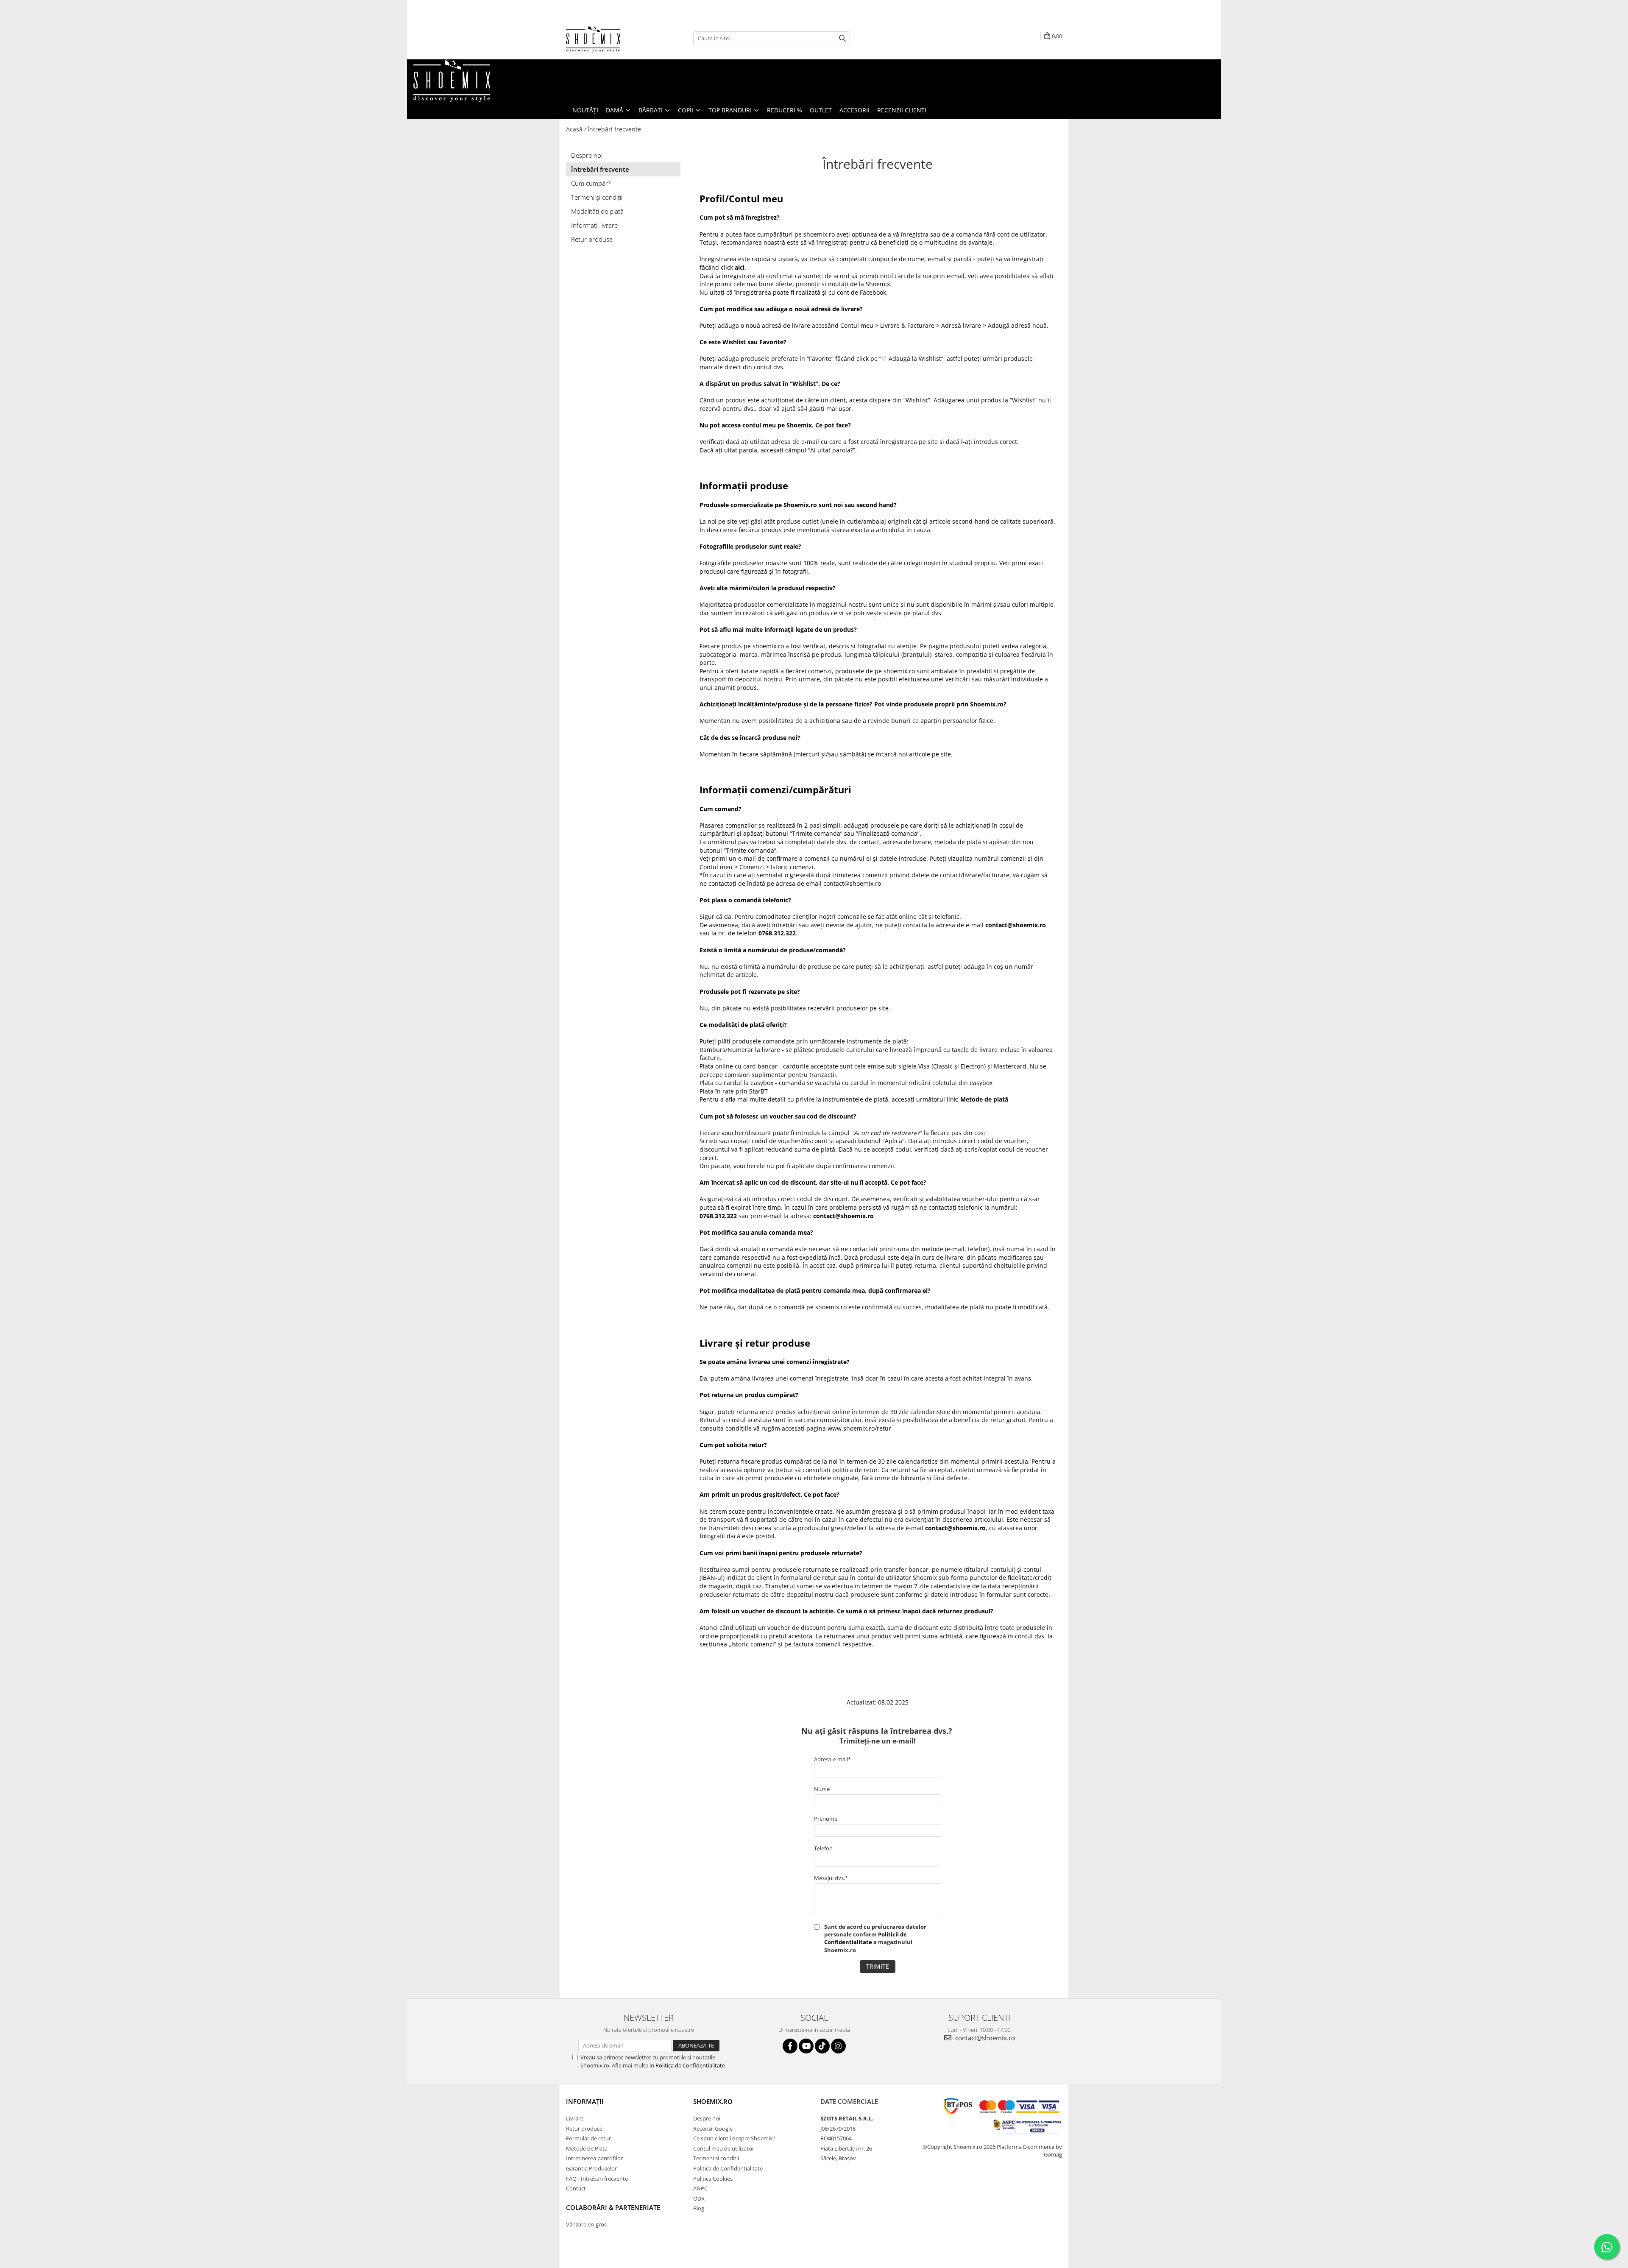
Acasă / (576, 129)
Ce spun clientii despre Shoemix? (734, 2138)
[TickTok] (822, 2046)
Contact (576, 2188)
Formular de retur (588, 2138)
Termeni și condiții (597, 197)
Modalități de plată (597, 211)
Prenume (826, 1819)
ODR (699, 2198)
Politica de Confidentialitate (690, 2065)
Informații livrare (594, 225)
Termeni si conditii (716, 2158)
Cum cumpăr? (591, 183)
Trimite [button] (878, 1966)
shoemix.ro (713, 2101)
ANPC (700, 2188)
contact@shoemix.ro (984, 2038)
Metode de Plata (587, 2148)
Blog (699, 2208)
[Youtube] (806, 2046)
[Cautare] (842, 38)
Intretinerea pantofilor (594, 2158)
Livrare (575, 2118)
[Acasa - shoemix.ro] (608, 38)
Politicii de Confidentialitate (866, 1938)
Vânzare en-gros (586, 2224)
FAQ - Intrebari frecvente (597, 2179)
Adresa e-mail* (832, 1759)
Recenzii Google (713, 2129)
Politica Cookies (713, 2179)
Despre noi (587, 155)
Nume (822, 1789)
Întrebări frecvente (614, 129)
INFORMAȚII (585, 2101)
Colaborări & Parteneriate (613, 2207)
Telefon (823, 1848)
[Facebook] (790, 2046)
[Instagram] (838, 2046)
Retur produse (592, 239)
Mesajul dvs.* (831, 1878)
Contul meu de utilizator (724, 2148)
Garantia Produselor (591, 2168)
